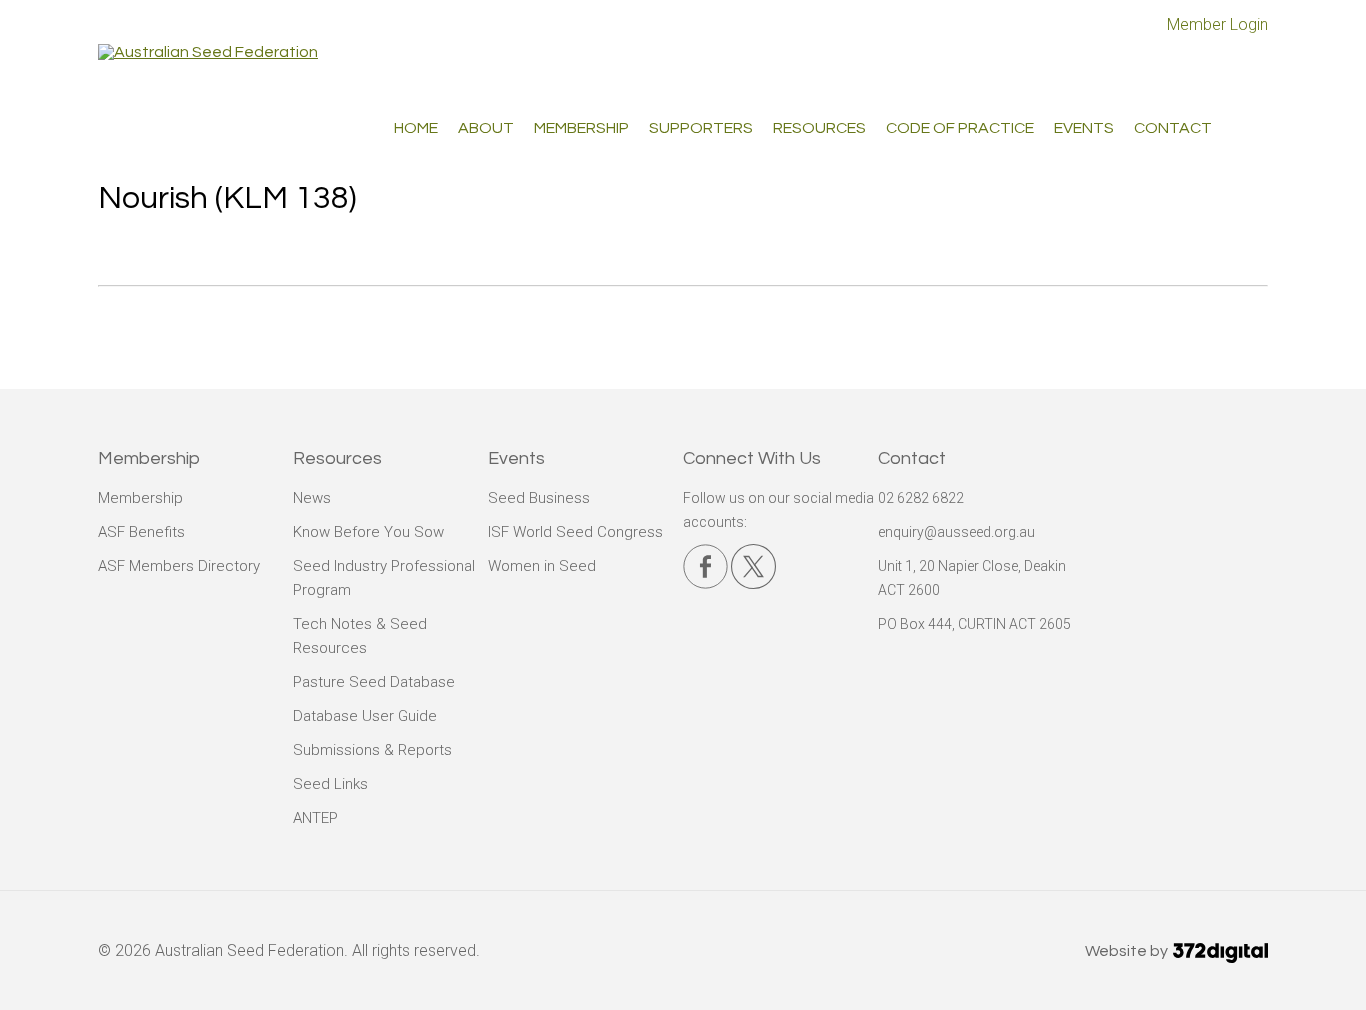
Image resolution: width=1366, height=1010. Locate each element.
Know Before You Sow (368, 532)
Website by (1128, 951)
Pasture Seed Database (374, 682)
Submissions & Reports (372, 750)
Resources (819, 128)
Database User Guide (365, 716)
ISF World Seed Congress (575, 532)
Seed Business (539, 498)
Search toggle (1252, 125)
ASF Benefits (141, 532)
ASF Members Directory (179, 566)
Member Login (1217, 24)
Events (1084, 128)
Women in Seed (542, 566)
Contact (1173, 128)
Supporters (701, 128)
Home (416, 128)
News (312, 498)
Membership (140, 498)
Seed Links (330, 784)
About (486, 128)
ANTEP (315, 818)
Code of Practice (960, 128)
